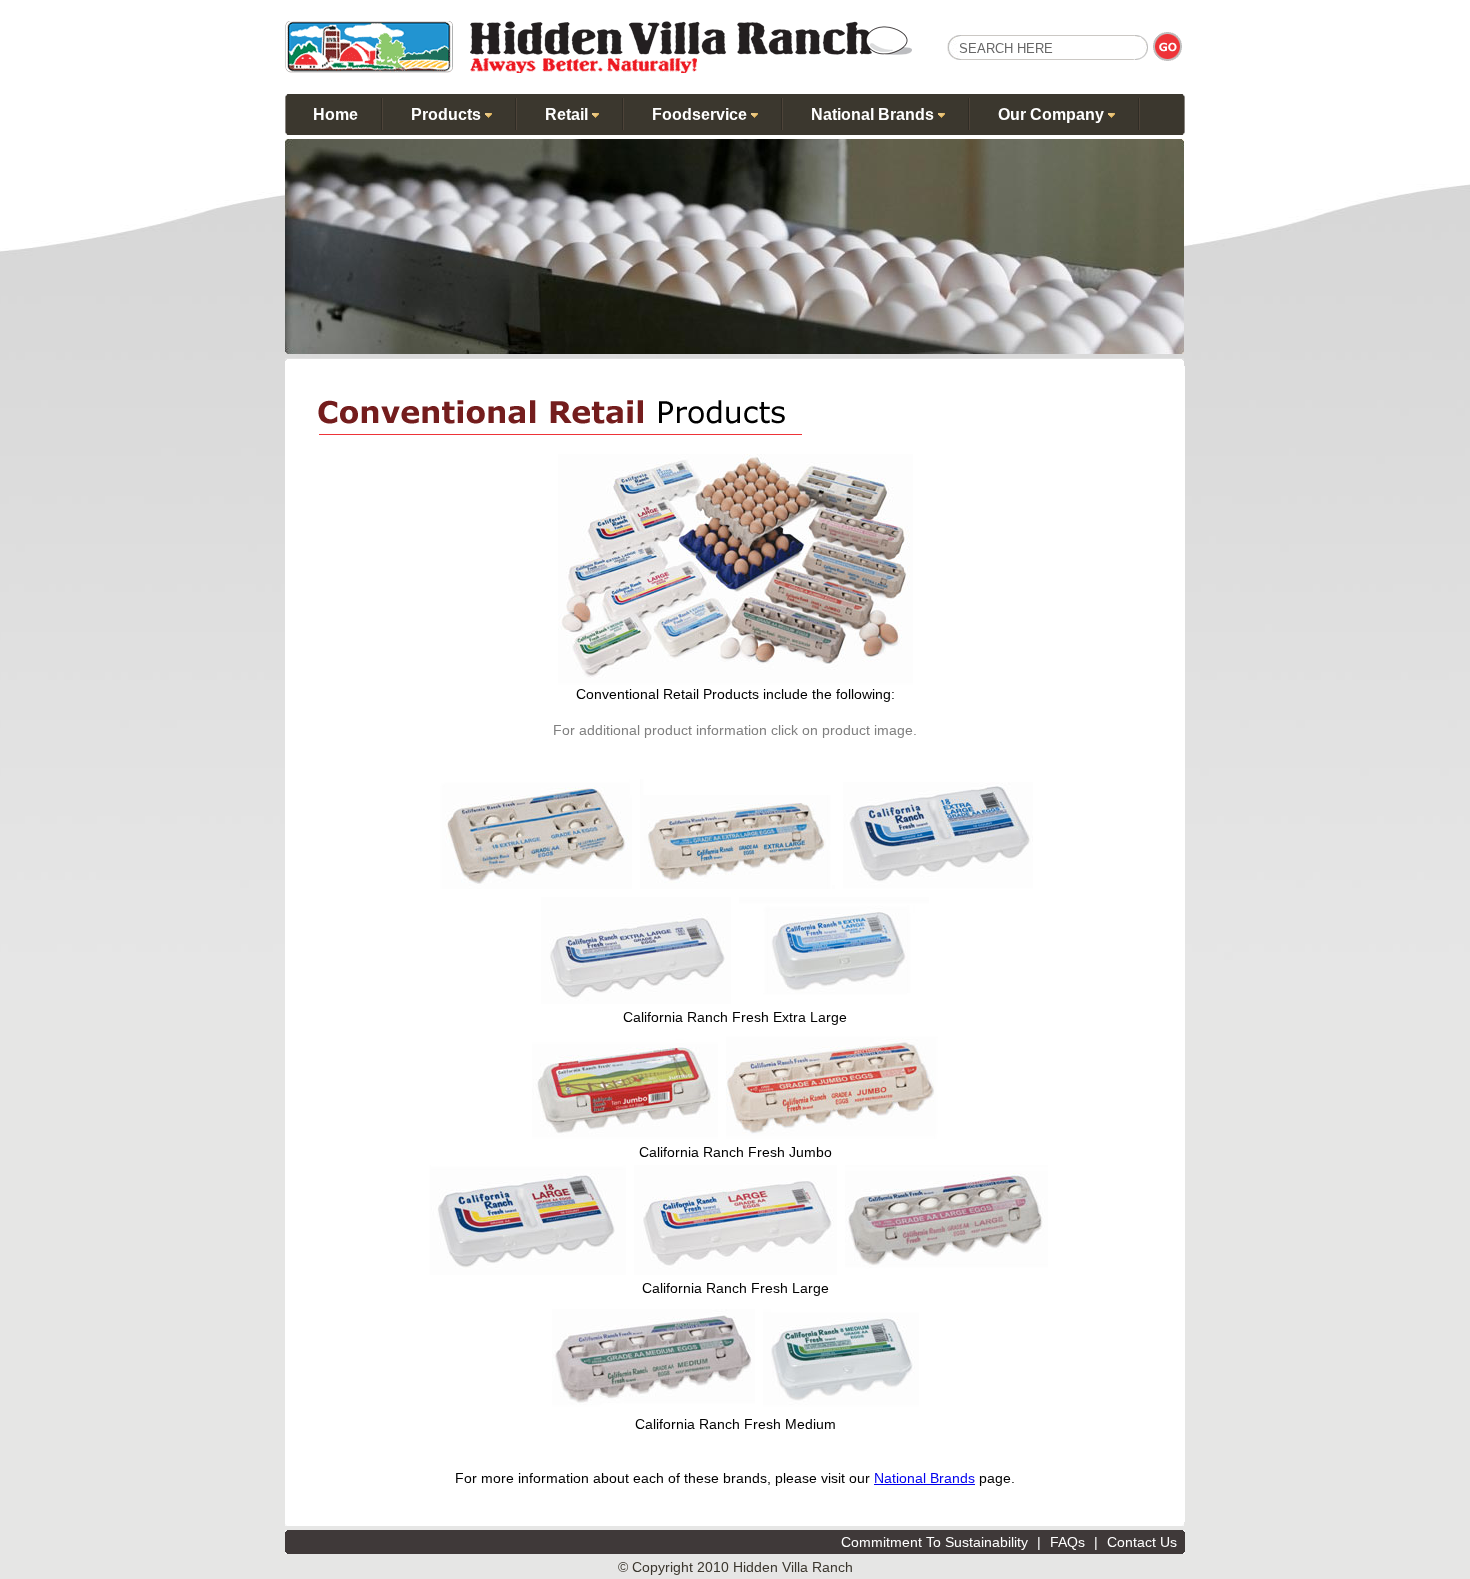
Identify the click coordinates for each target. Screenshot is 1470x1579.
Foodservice (701, 114)
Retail (568, 114)
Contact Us (1142, 1542)
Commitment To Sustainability (934, 1542)
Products (448, 114)
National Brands (874, 114)
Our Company (1053, 114)
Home (335, 114)
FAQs (1067, 1542)
